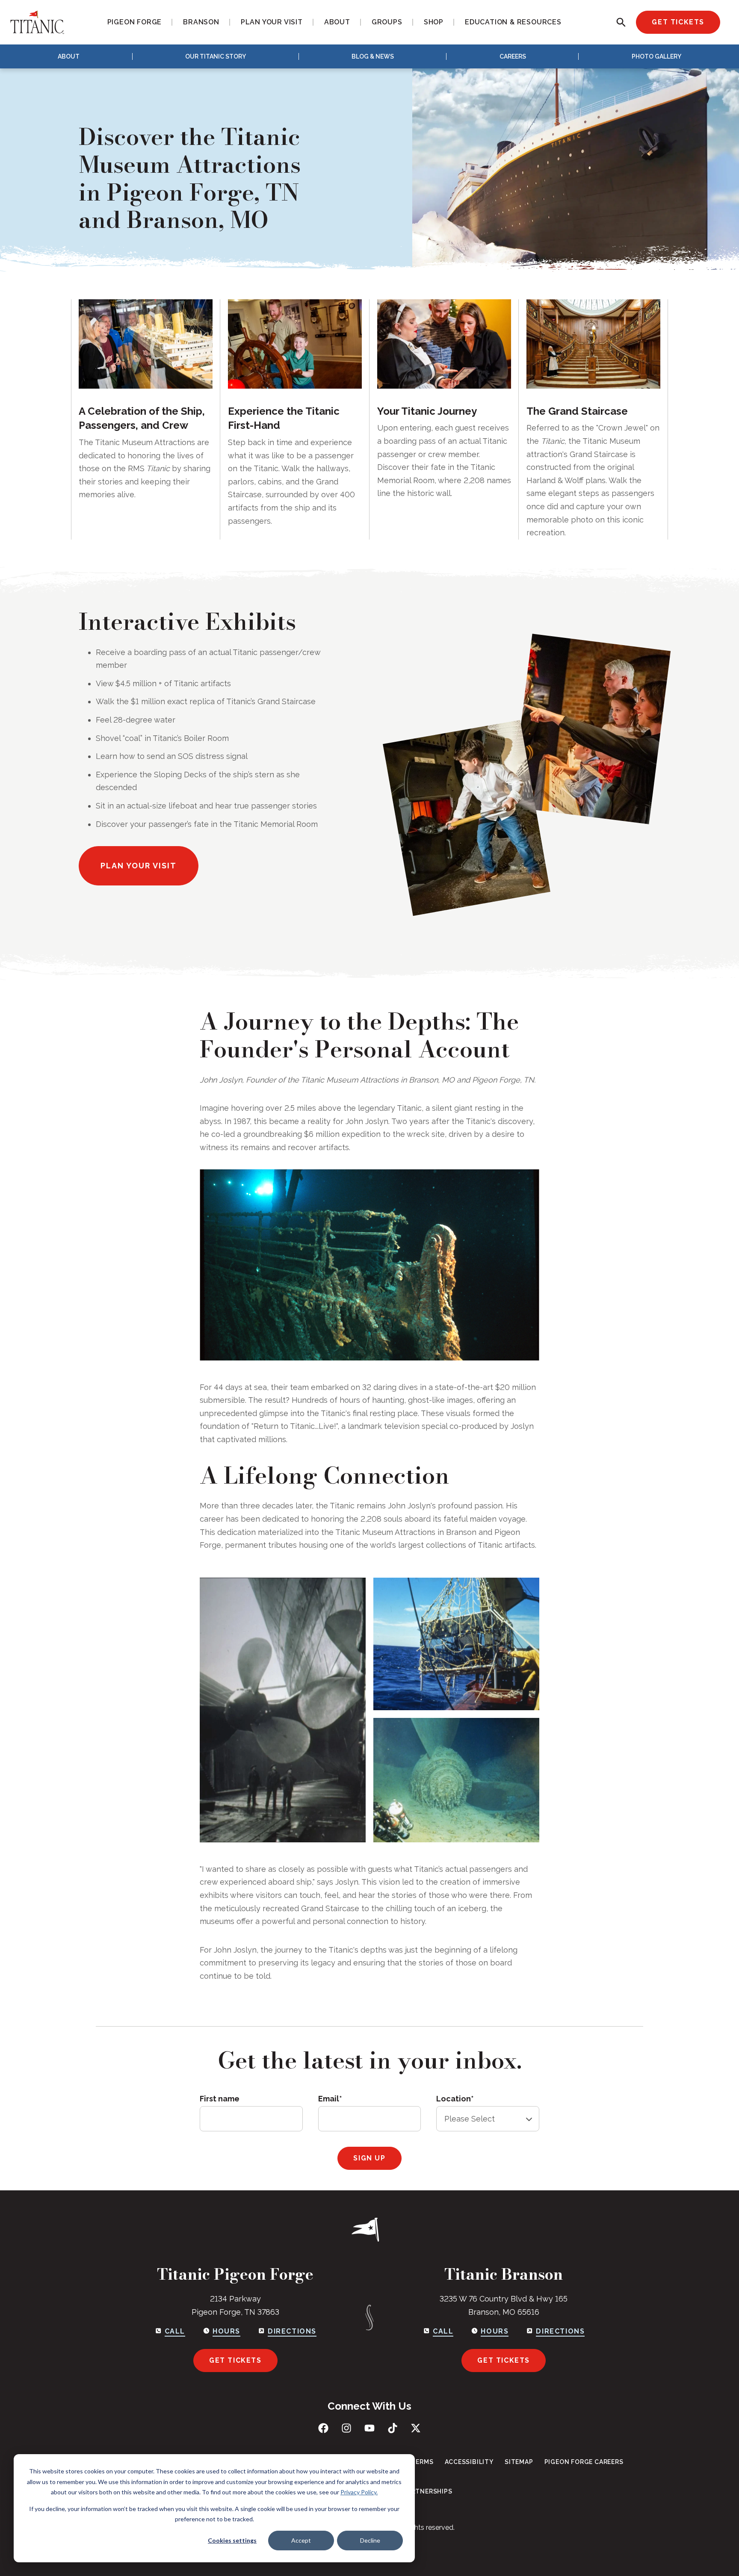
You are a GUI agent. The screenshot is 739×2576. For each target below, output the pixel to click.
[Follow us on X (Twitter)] (416, 2428)
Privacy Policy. (359, 2492)
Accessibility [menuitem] (469, 2462)
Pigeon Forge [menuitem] (135, 22)
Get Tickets (678, 22)
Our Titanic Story (216, 56)
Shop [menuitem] (434, 22)
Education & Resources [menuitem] (513, 22)
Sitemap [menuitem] (519, 2462)
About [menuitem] (337, 22)
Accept (301, 2540)
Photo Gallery (656, 56)
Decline (370, 2540)
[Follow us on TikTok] (393, 2428)
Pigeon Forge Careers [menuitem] (584, 2462)
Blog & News (373, 56)
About (69, 56)
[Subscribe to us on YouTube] (369, 2428)
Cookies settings (232, 2540)
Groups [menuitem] (387, 22)
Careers (513, 56)
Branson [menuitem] (201, 22)
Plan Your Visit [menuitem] (272, 22)
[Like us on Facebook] (323, 2428)
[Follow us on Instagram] (346, 2428)
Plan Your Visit (139, 866)
